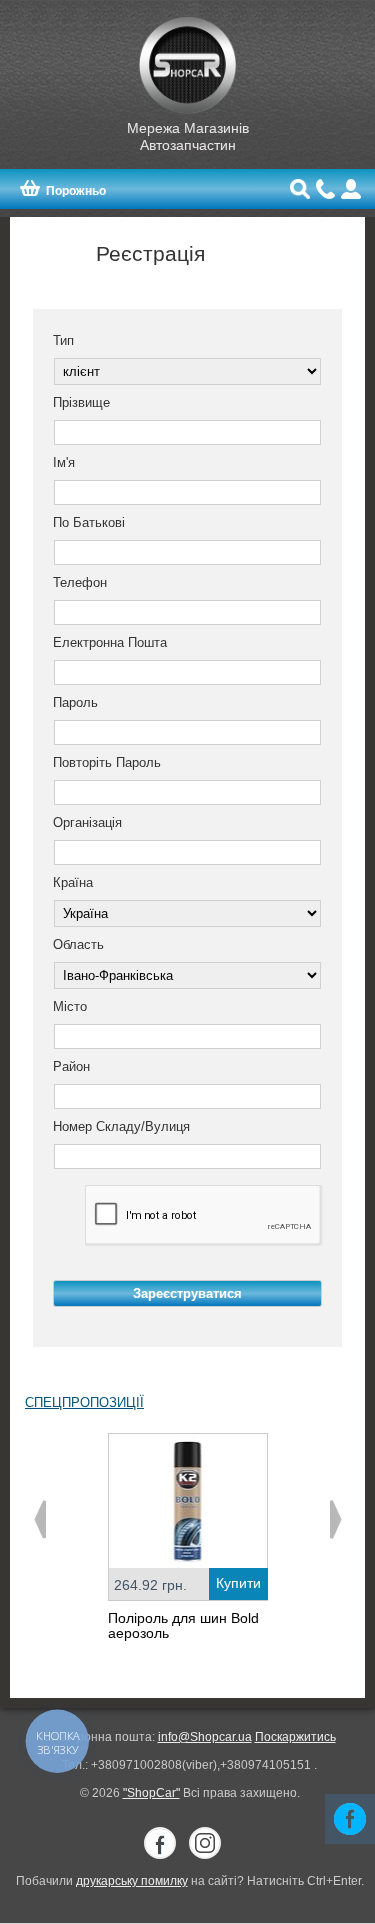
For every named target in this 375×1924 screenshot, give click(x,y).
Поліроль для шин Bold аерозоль (183, 1625)
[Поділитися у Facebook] (350, 1819)
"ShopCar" (151, 1793)
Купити (238, 1583)
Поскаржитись (295, 1737)
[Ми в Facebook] (160, 1843)
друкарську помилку (132, 1881)
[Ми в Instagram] (205, 1843)
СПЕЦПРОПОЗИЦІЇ (84, 1402)
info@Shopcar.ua (205, 1737)
